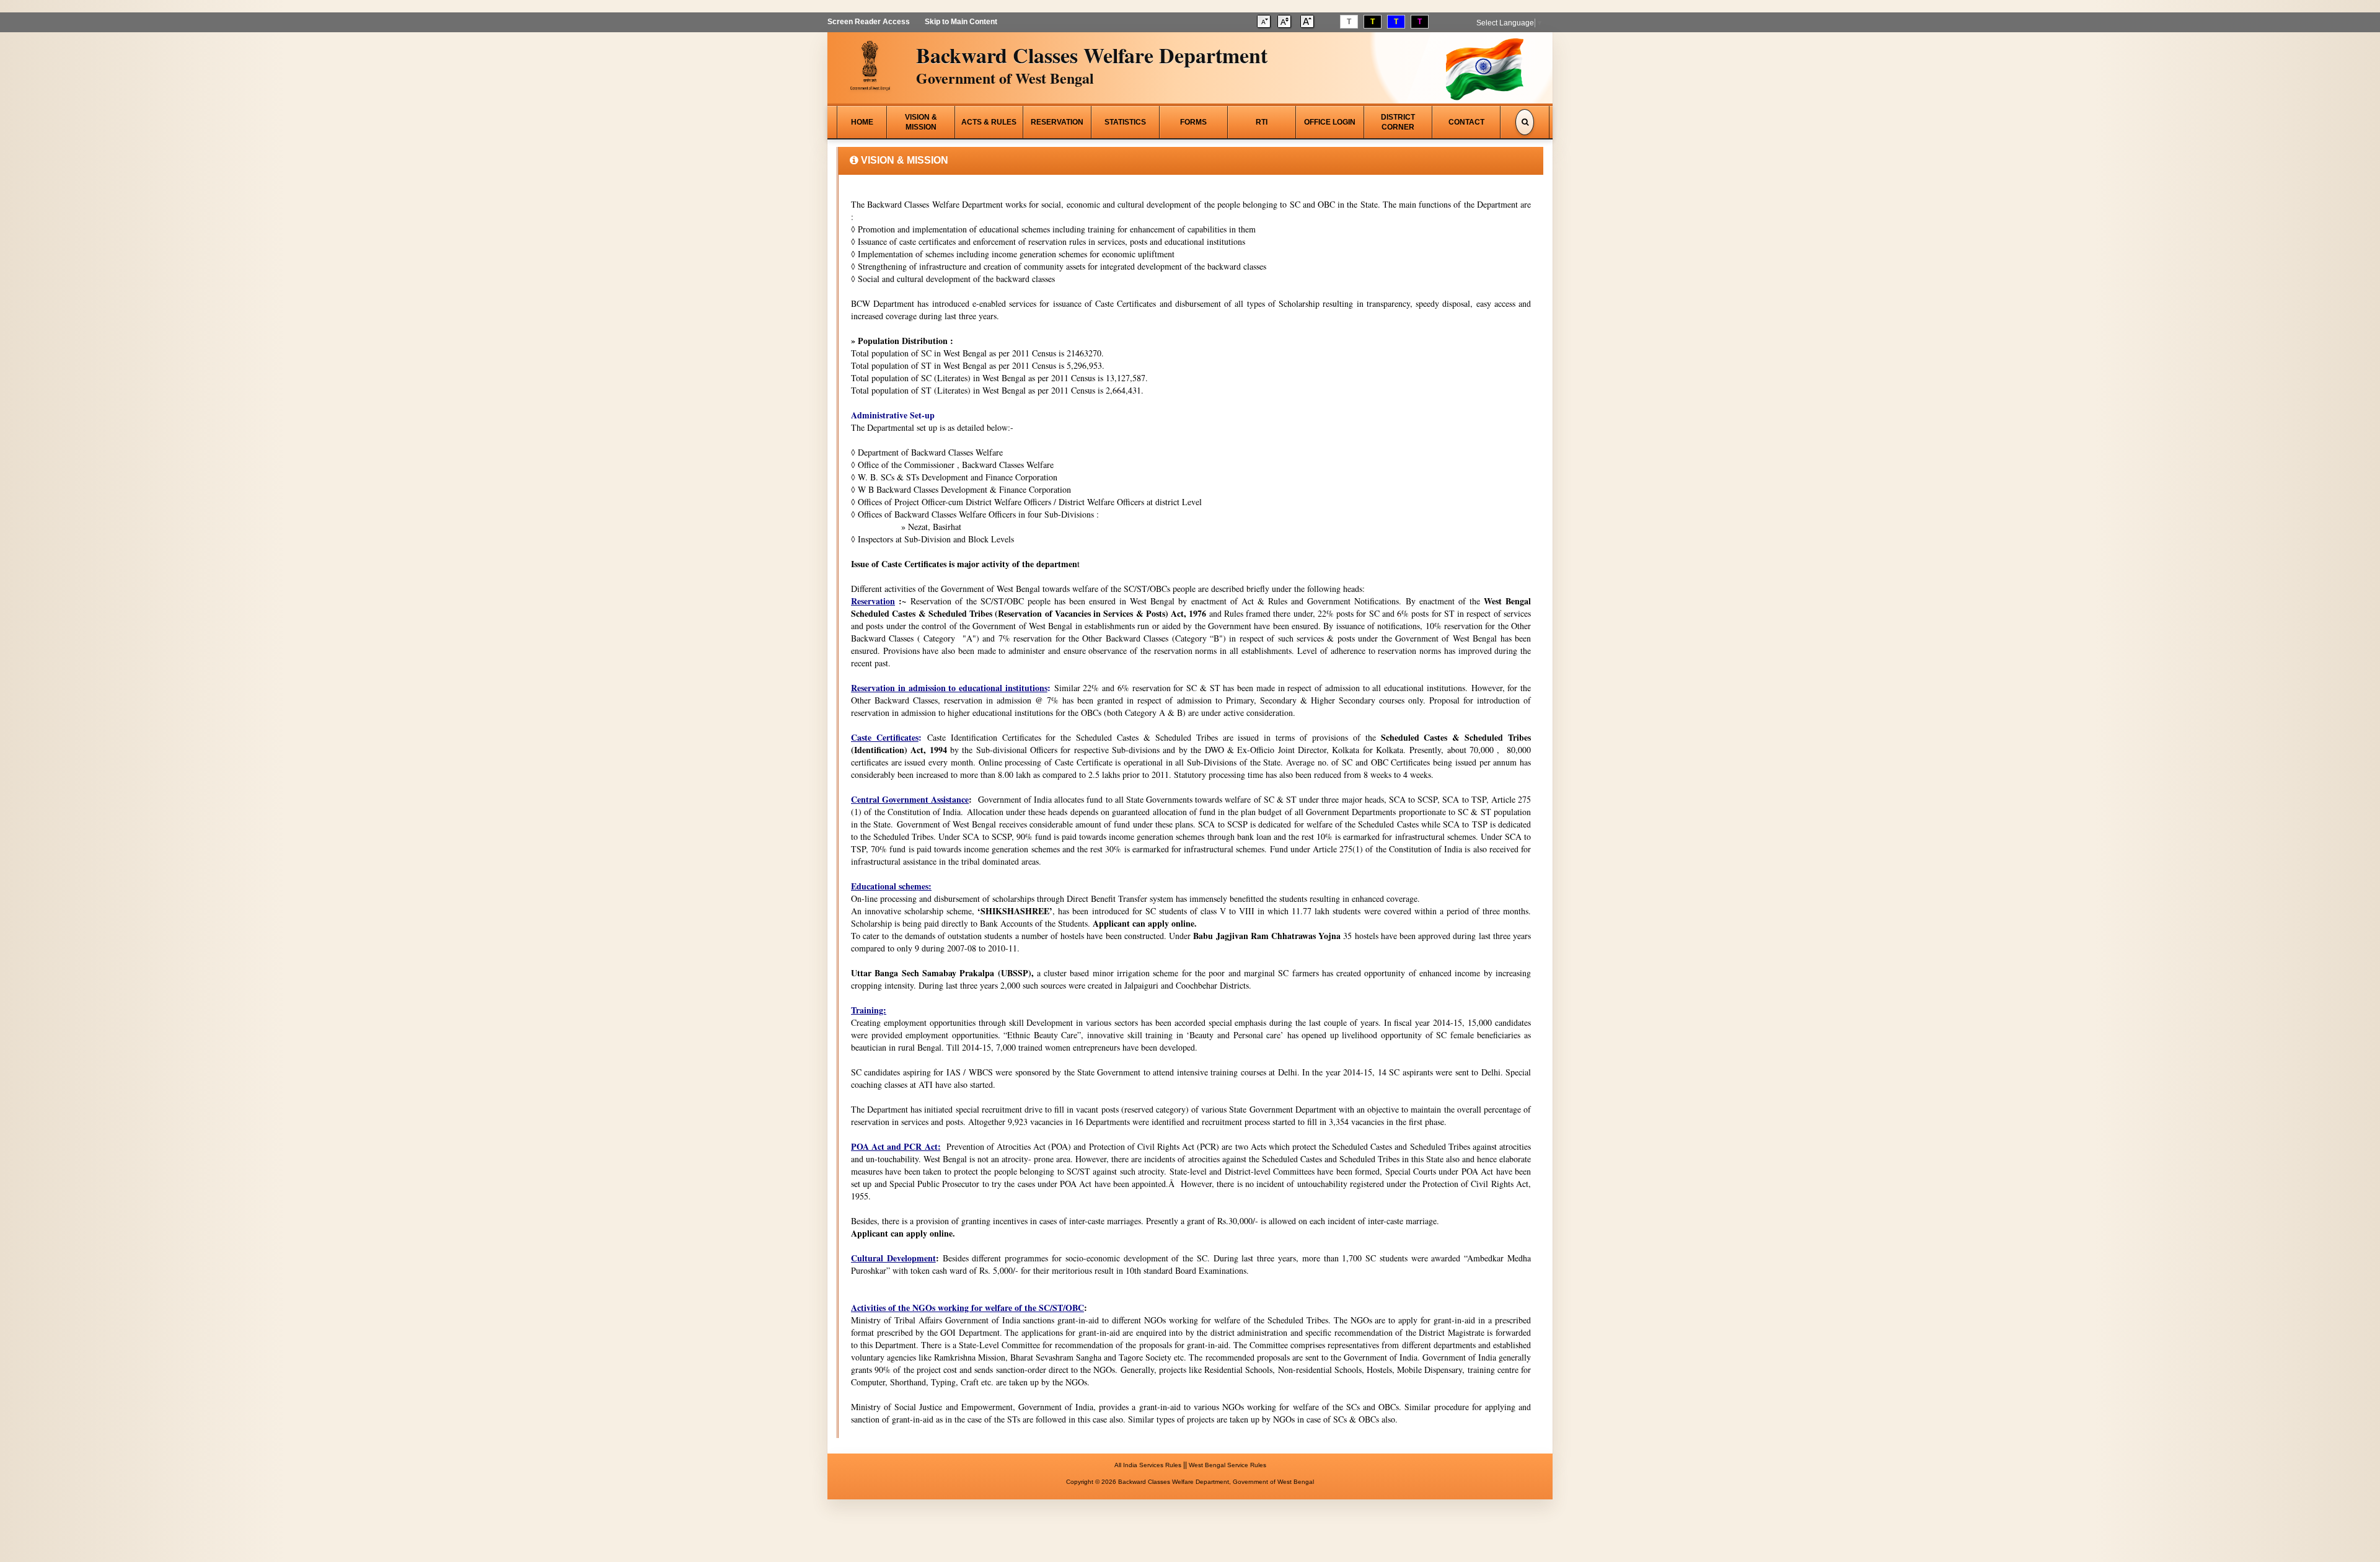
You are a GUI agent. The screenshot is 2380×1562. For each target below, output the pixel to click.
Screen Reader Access (869, 22)
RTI (1262, 122)
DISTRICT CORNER (1398, 122)
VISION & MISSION (921, 122)
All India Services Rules (1148, 1465)
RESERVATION (1057, 122)
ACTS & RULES (989, 122)
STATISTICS (1125, 122)
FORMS (1193, 122)
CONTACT (1466, 122)
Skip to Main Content (961, 22)
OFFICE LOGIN (1330, 122)
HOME (862, 122)
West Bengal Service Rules (1227, 1465)
